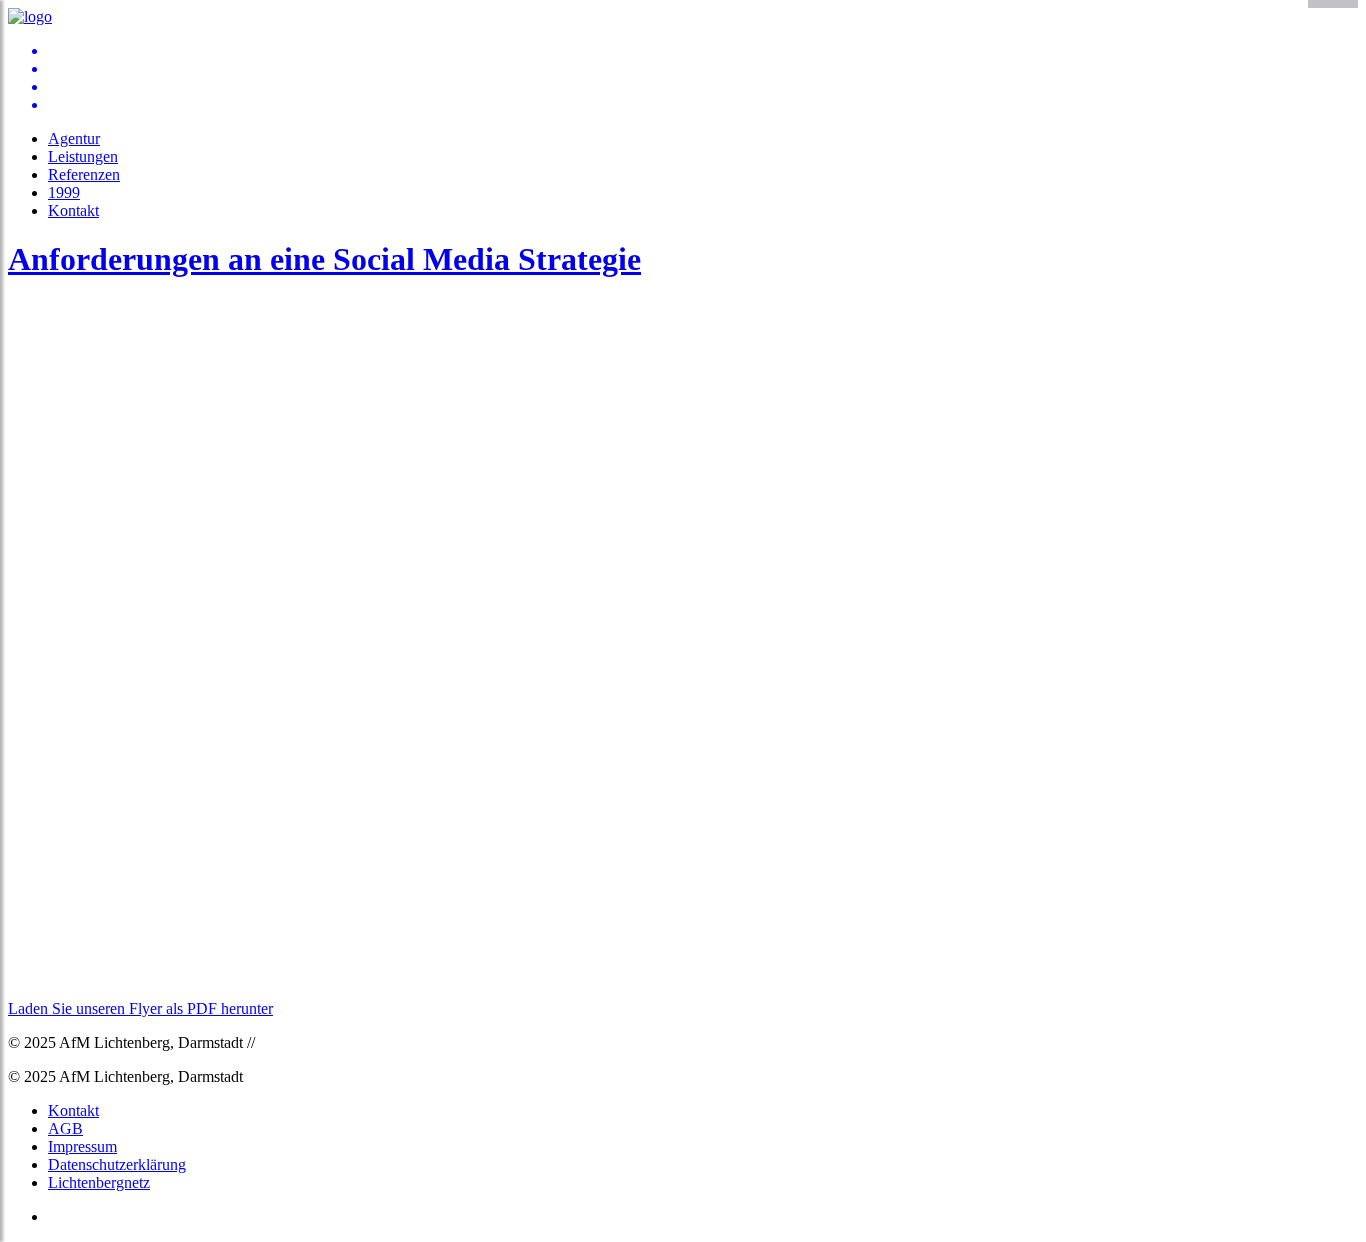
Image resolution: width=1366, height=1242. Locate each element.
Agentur (74, 138)
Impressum (82, 1146)
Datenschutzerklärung (117, 1164)
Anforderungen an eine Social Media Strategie (324, 259)
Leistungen (83, 156)
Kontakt (73, 210)
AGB (65, 1128)
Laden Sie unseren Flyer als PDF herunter (140, 1008)
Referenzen (84, 174)
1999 (64, 192)
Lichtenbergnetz (99, 1182)
